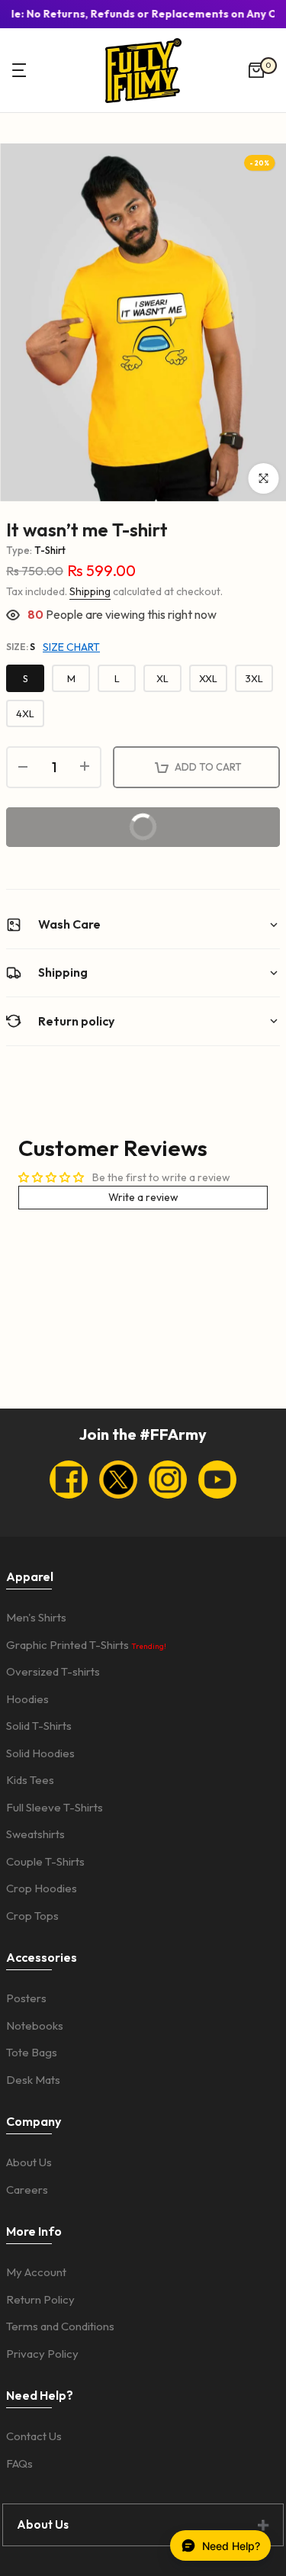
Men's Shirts (36, 1617)
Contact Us (34, 2436)
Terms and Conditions (60, 2326)
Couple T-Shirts (45, 1861)
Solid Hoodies (40, 1753)
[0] (256, 70)
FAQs (19, 2463)
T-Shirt (50, 550)
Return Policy (40, 2299)
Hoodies (27, 1699)
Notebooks (35, 2025)
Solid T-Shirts (39, 1726)
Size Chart (71, 647)
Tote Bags (32, 2052)
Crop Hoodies (42, 1888)
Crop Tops (32, 1916)
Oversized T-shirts (53, 1671)
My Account (36, 2272)
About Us (29, 2162)
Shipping (90, 591)
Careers (27, 2190)
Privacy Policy (42, 2354)
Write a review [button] (143, 1197)
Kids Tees (30, 1780)
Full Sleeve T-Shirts (55, 1807)
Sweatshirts (35, 1834)
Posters (26, 1998)
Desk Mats (33, 2080)
